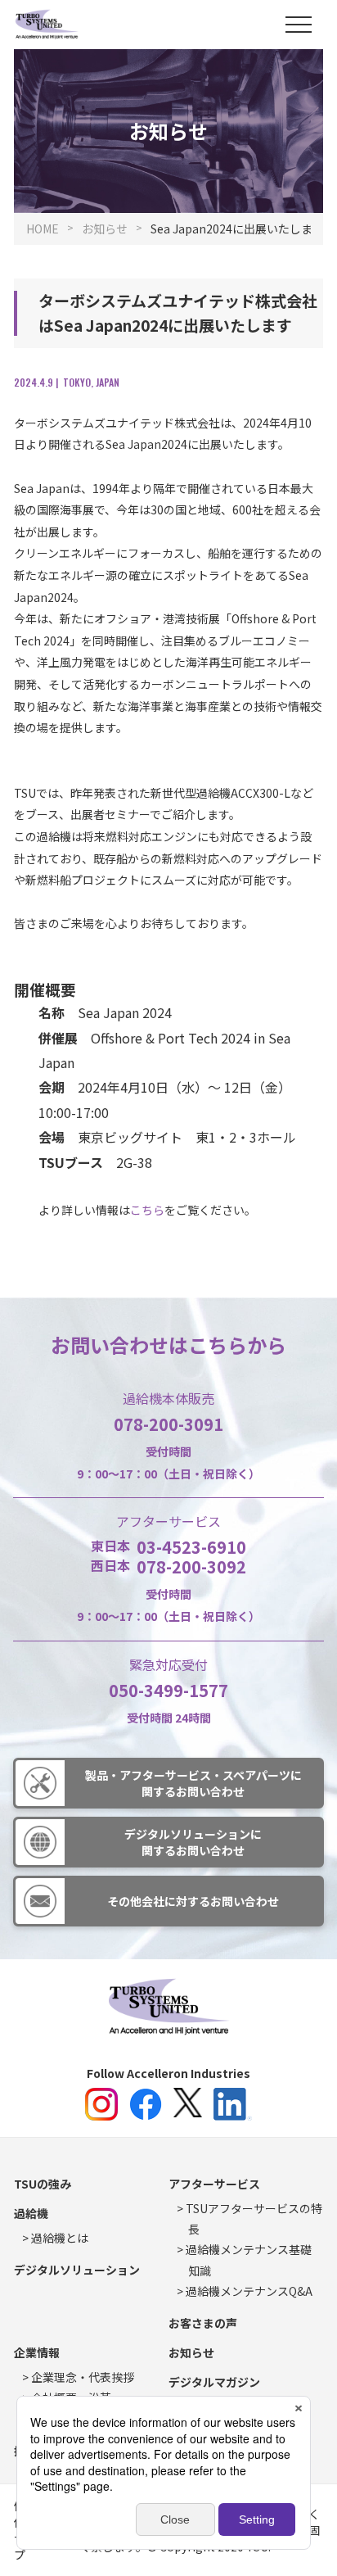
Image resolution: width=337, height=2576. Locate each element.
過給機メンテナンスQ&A (249, 2291)
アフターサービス (214, 2184)
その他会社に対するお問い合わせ (193, 1901)
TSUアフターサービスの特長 (254, 2218)
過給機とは (60, 2238)
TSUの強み (43, 2184)
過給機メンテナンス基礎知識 (249, 2259)
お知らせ (191, 2352)
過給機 (31, 2213)
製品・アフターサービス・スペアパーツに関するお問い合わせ (193, 1783)
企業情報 (37, 2352)
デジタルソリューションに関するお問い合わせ (193, 1842)
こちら (147, 1210)
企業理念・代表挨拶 (83, 2377)
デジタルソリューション (77, 2270)
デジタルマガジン (214, 2382)
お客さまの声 (203, 2323)
